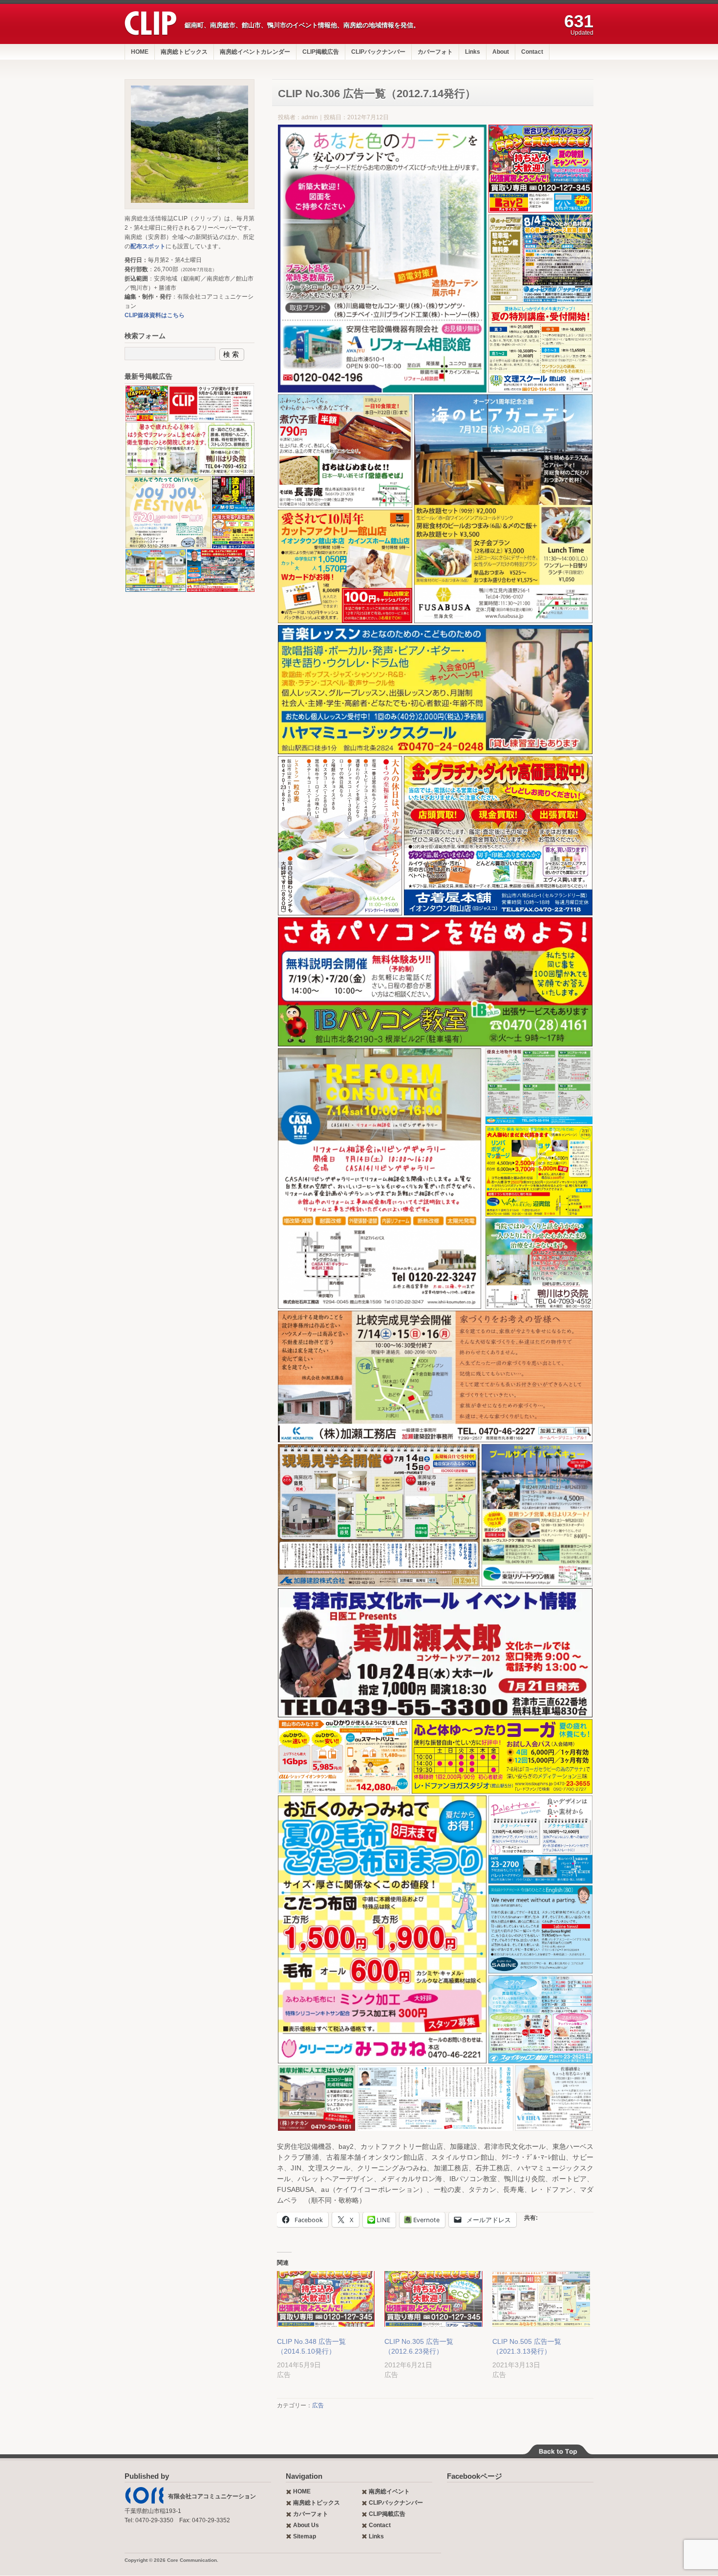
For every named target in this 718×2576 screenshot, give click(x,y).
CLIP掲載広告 (321, 52)
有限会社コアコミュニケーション (212, 2496)
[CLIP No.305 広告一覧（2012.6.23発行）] (433, 2299)
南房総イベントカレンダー (255, 52)
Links (473, 52)
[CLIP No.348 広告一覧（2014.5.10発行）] (326, 2299)
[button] (382, 259)
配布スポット (148, 246)
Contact (532, 52)
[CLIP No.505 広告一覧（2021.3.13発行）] (541, 2299)
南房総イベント (389, 2491)
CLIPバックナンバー (378, 52)
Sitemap (305, 2536)
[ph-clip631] (190, 144)
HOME (140, 52)
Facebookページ (475, 2476)
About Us (306, 2525)
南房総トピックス (184, 52)
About (501, 52)
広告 (318, 2405)
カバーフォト (435, 52)
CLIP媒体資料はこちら (155, 315)
